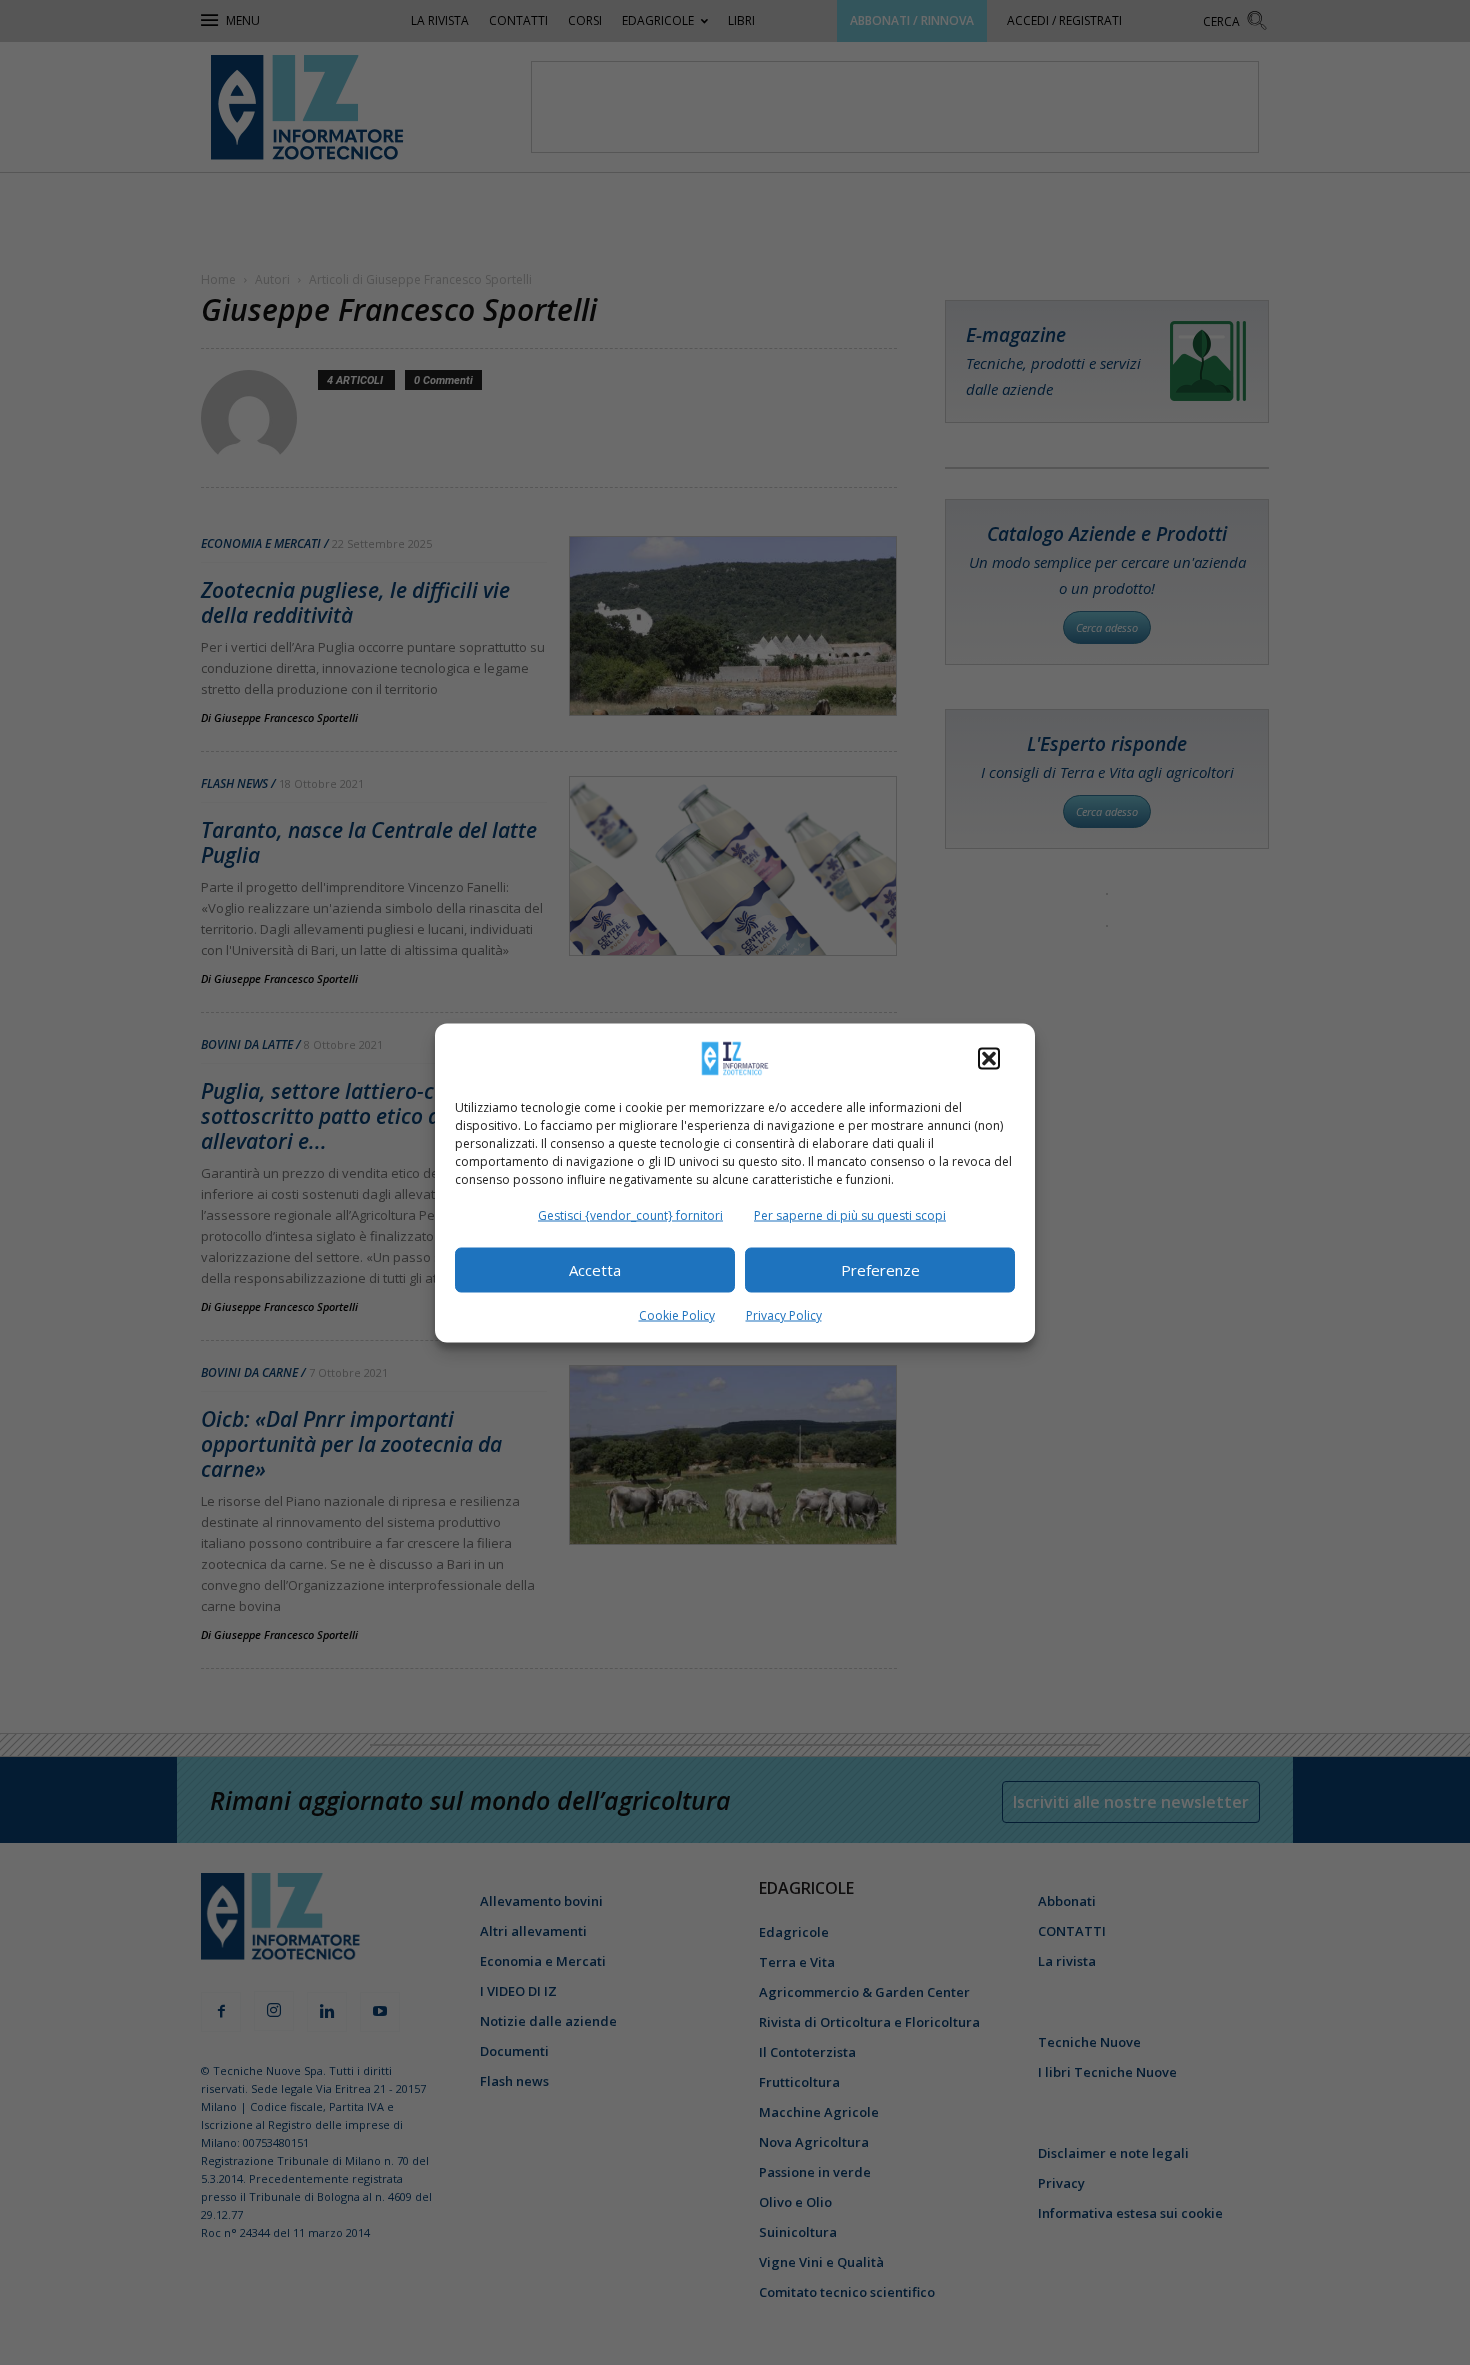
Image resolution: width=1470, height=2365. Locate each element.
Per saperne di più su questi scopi (850, 1214)
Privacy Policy (784, 1314)
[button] (989, 1058)
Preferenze (880, 1270)
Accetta (595, 1270)
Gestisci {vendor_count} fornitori (630, 1214)
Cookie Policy (677, 1314)
